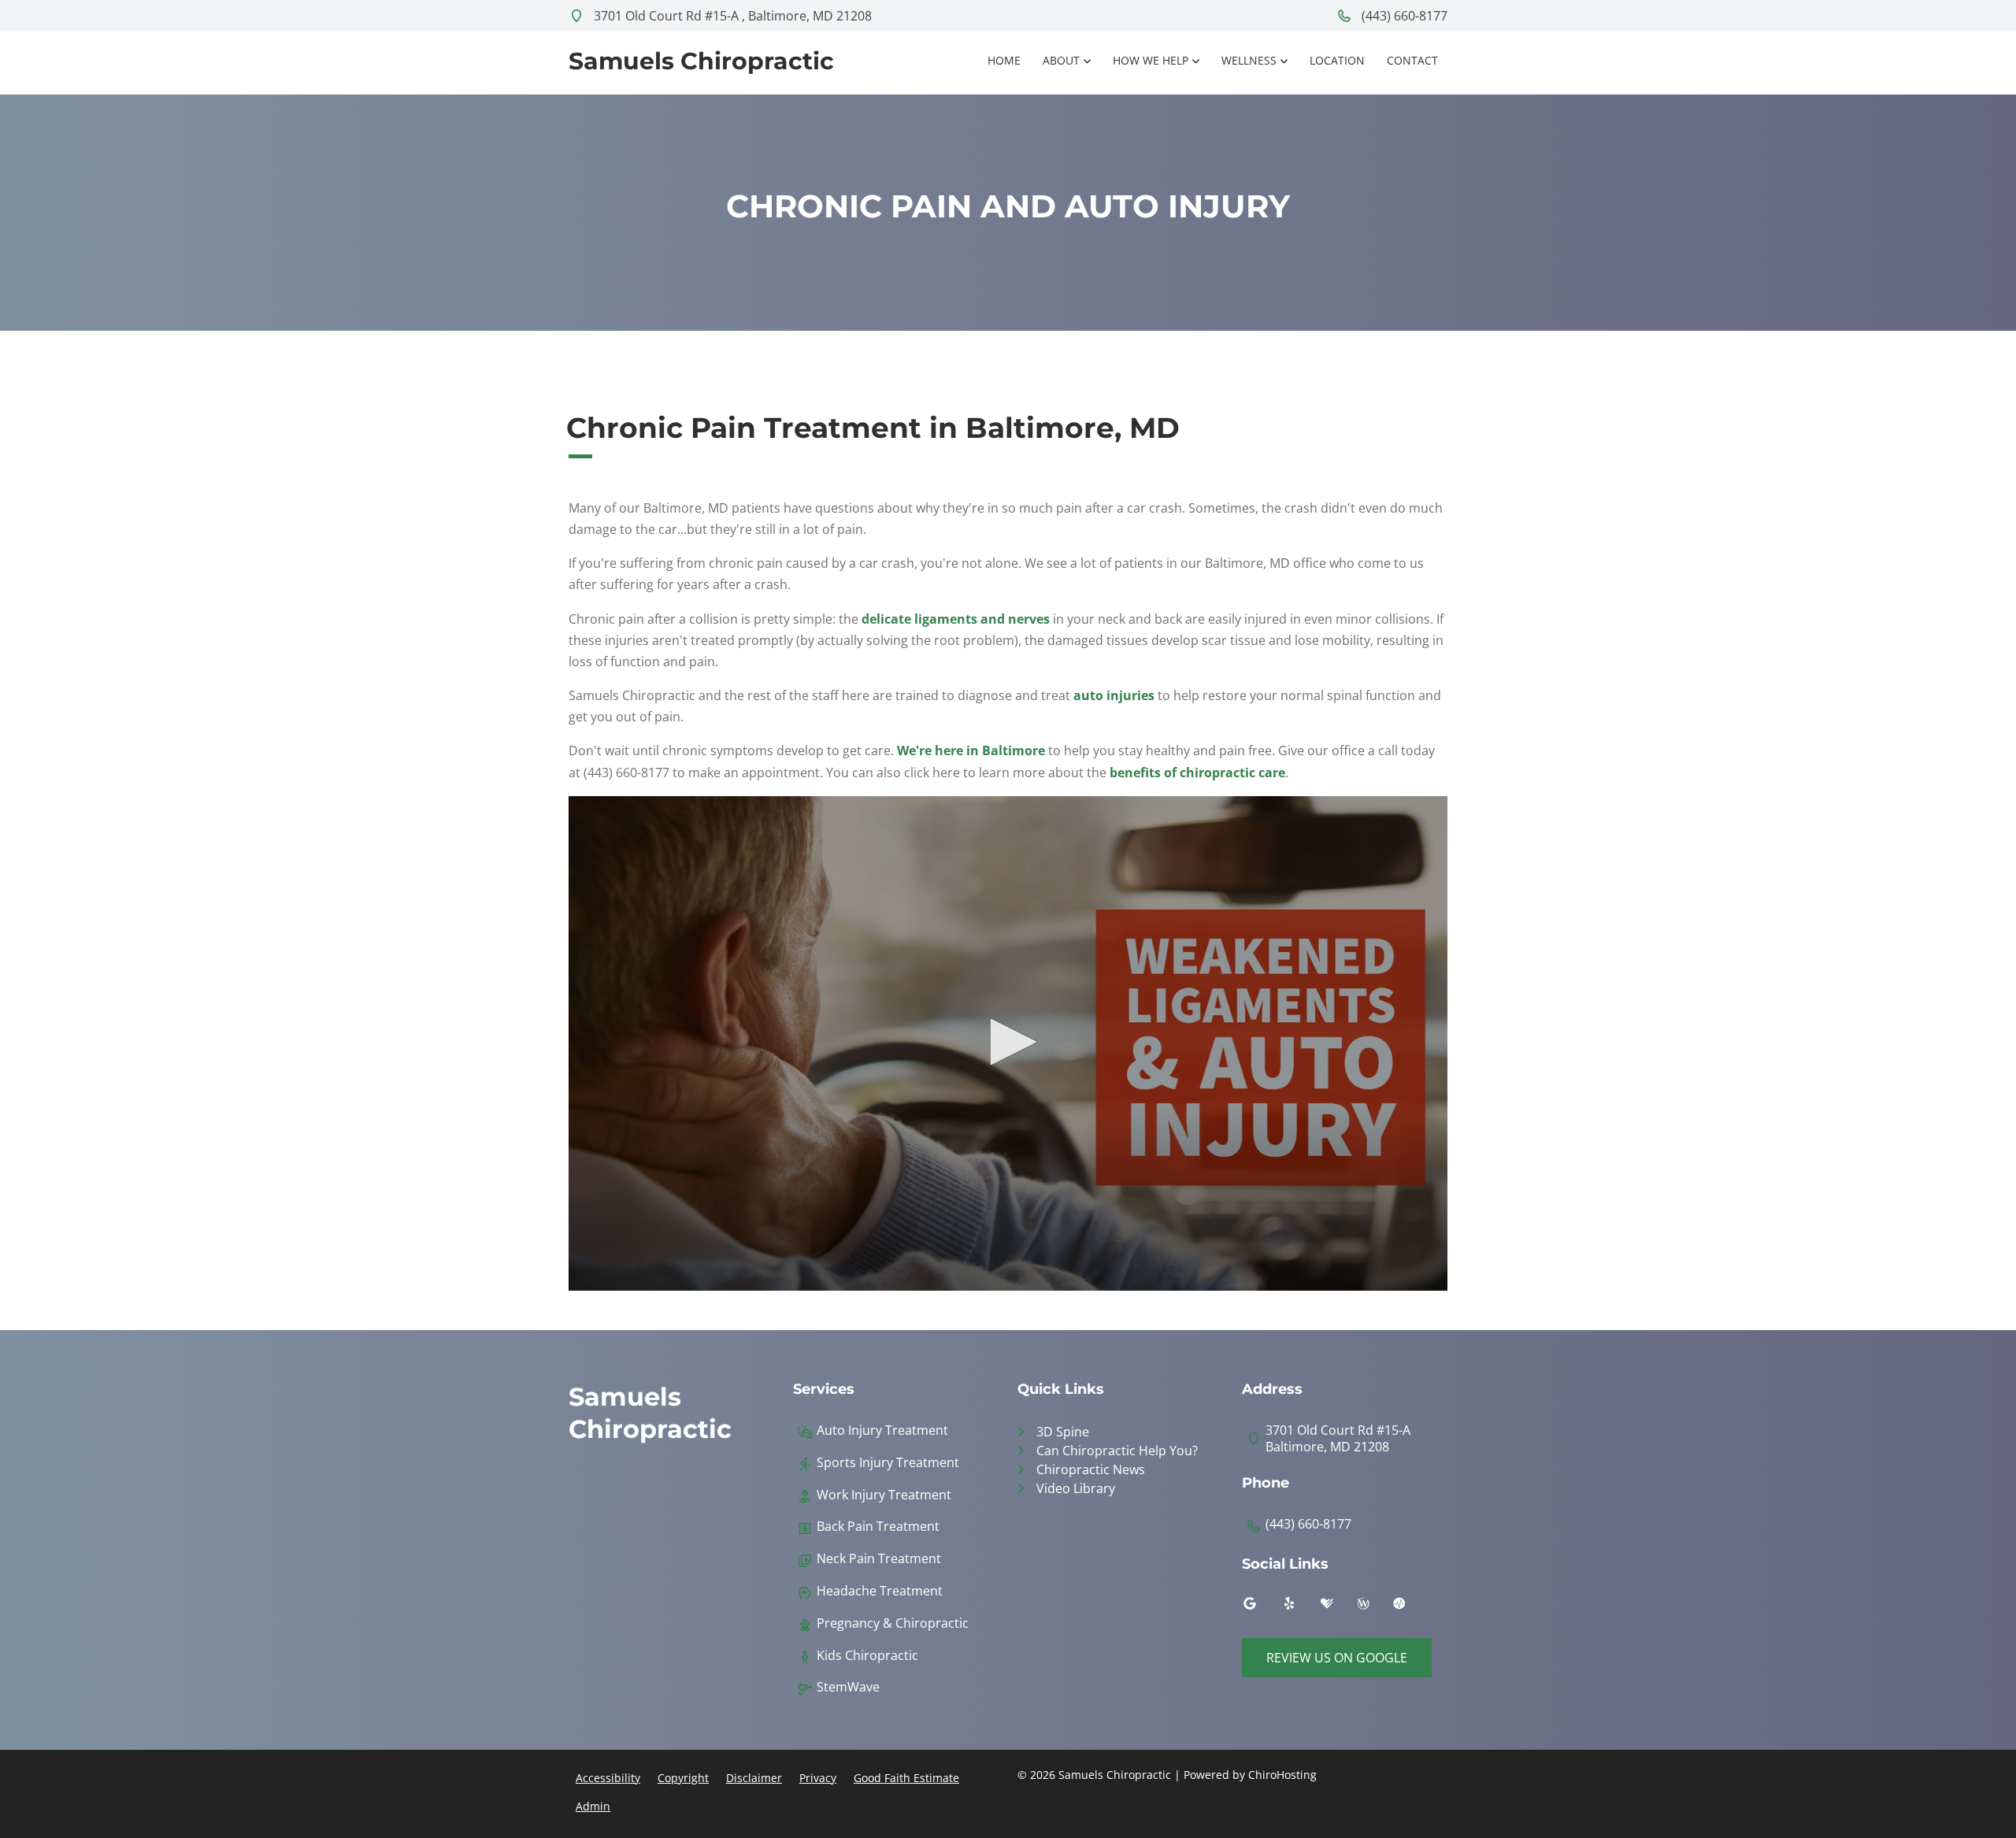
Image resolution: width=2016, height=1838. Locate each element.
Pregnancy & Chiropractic (893, 1623)
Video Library (1076, 1488)
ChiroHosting (1282, 1775)
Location (1337, 60)
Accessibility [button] (608, 1778)
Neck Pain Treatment (879, 1559)
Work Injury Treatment (884, 1495)
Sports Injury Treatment (888, 1463)
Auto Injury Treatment (882, 1430)
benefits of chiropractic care (1197, 773)
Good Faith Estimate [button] (906, 1778)
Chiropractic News (1091, 1469)
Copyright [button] (683, 1778)
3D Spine (1063, 1432)
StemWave (848, 1687)
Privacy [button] (818, 1778)
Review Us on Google (1337, 1658)
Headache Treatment (880, 1591)
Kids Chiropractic (867, 1656)
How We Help (1151, 60)
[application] (1008, 1043)
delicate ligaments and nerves (956, 619)
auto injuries (1114, 695)
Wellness (1249, 60)
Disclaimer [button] (754, 1778)
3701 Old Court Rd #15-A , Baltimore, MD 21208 (731, 16)
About (1061, 60)
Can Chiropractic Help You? (1117, 1451)
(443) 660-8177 (1403, 16)
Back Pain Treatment (878, 1527)
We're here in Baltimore (971, 750)
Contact (1412, 60)
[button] (1008, 1042)
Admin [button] (593, 1806)
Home (1004, 60)
